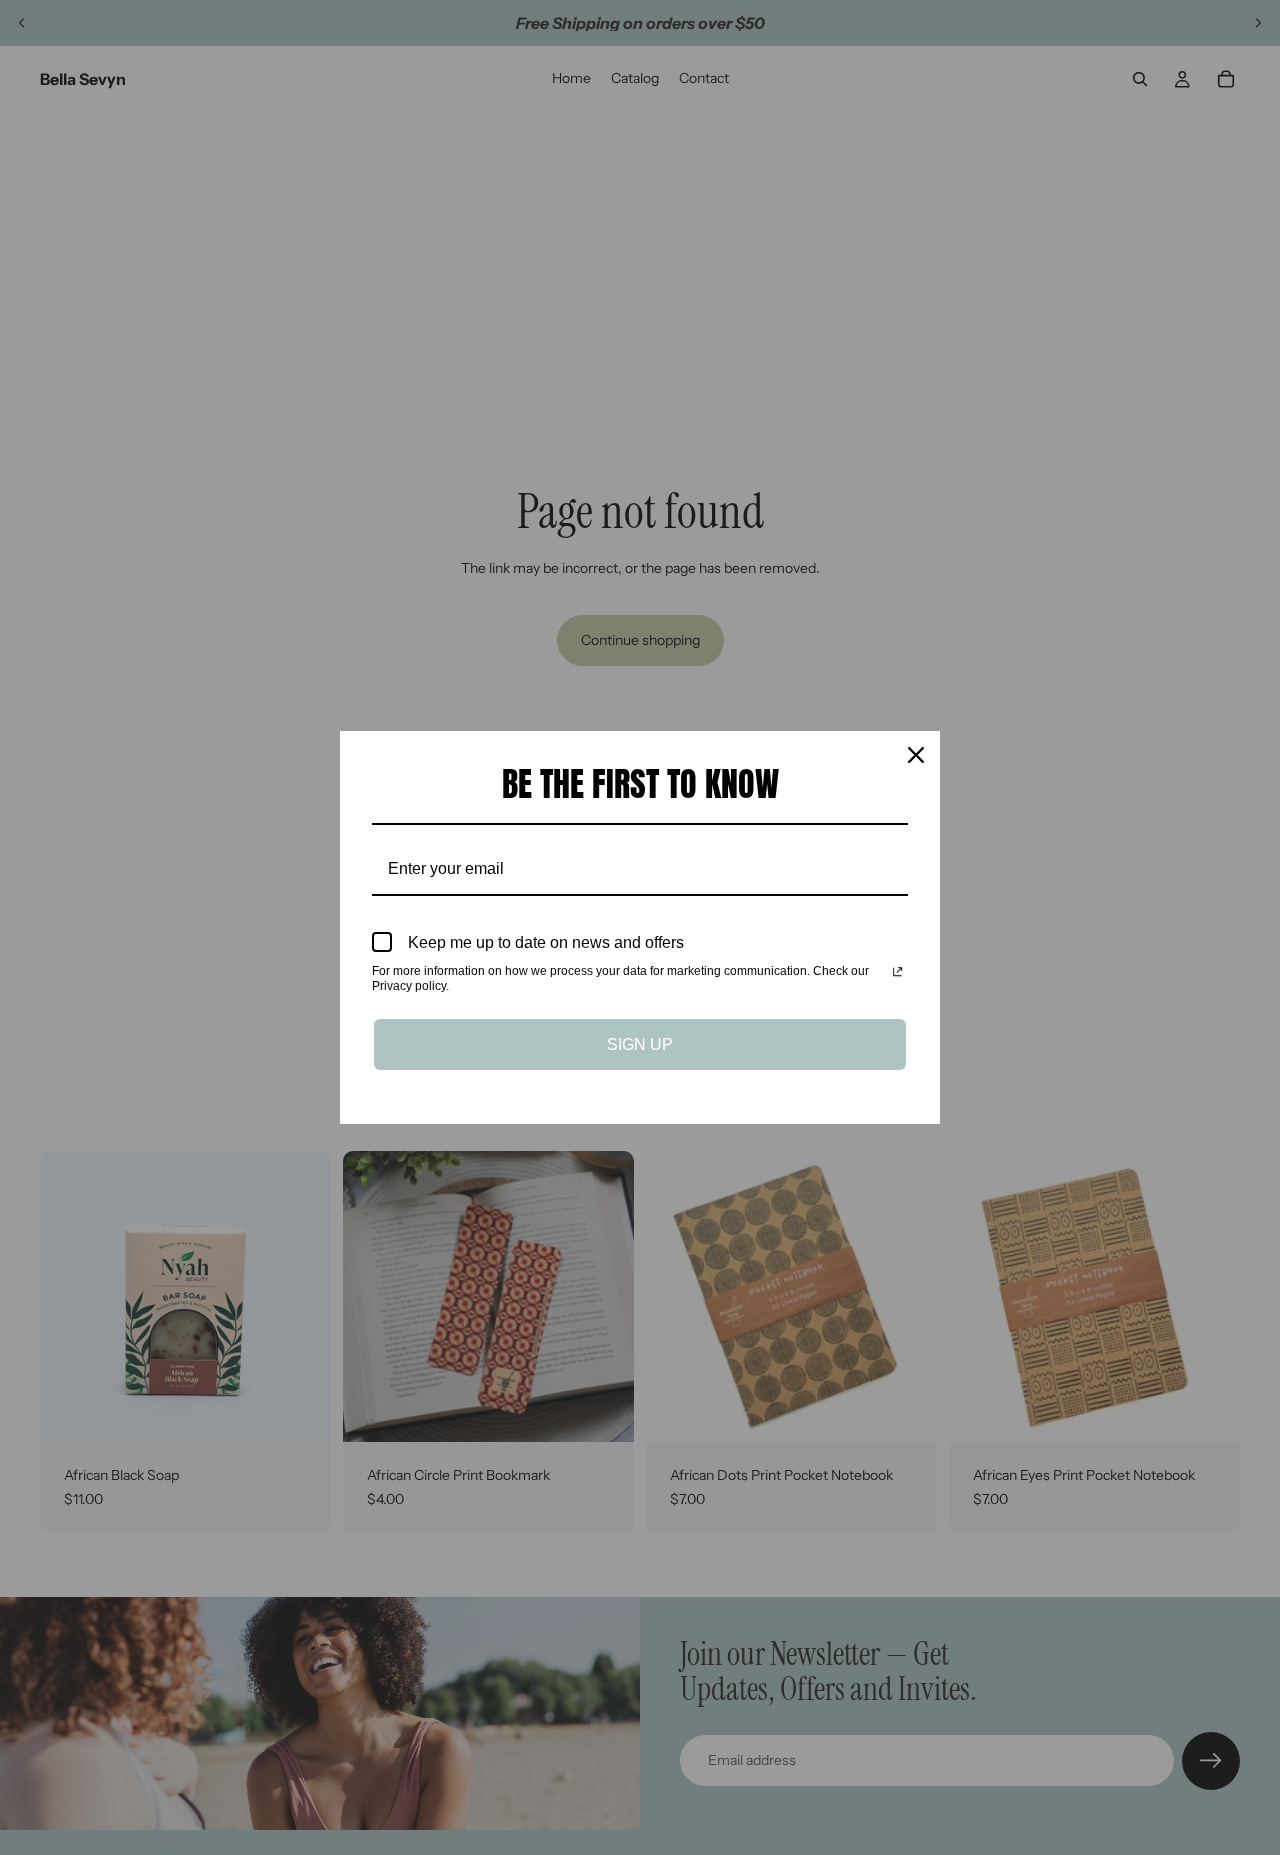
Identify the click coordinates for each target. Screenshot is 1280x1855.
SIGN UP (640, 1044)
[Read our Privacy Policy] (897, 973)
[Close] (916, 755)
